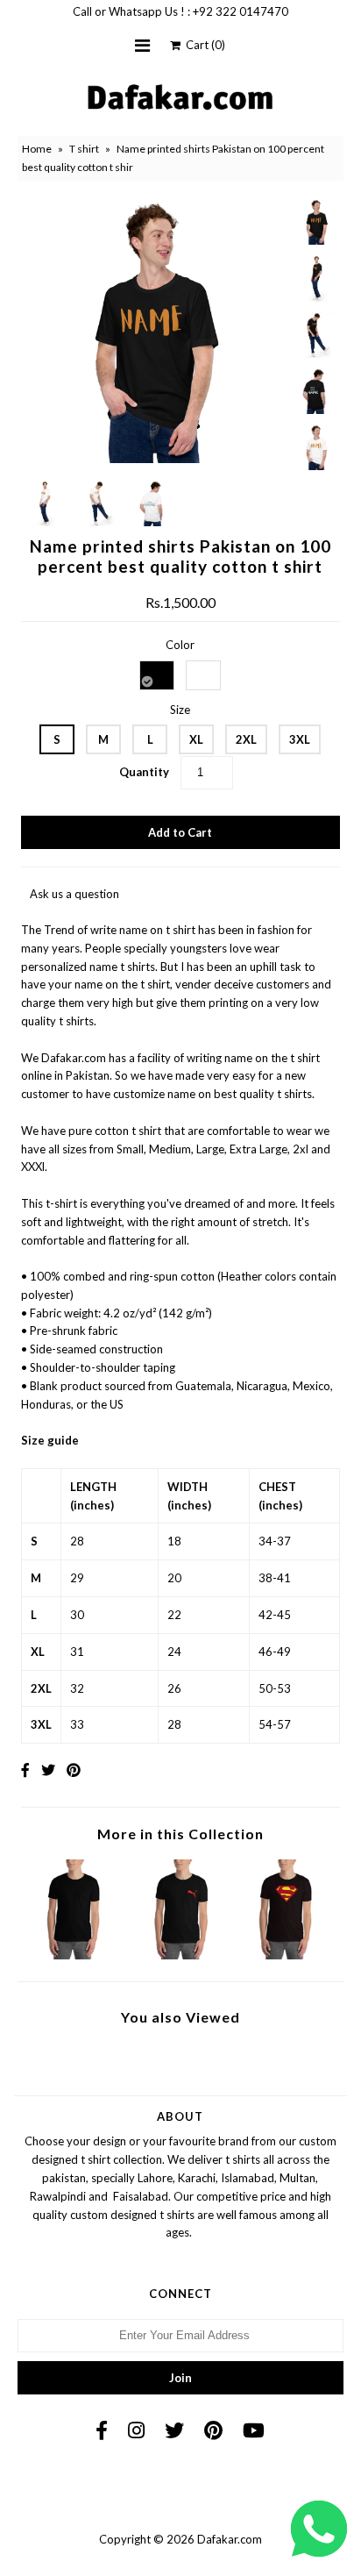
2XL (246, 739)
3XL (300, 739)
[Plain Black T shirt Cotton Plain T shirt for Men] (74, 1955)
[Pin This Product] (74, 1770)
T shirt (84, 149)
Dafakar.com (230, 2539)
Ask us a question (74, 894)
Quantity (144, 772)
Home (37, 149)
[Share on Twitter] (48, 1770)
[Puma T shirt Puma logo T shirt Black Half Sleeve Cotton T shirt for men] (180, 1955)
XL (196, 739)
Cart (203, 45)
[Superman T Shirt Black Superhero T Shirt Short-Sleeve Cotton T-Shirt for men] (287, 1955)
